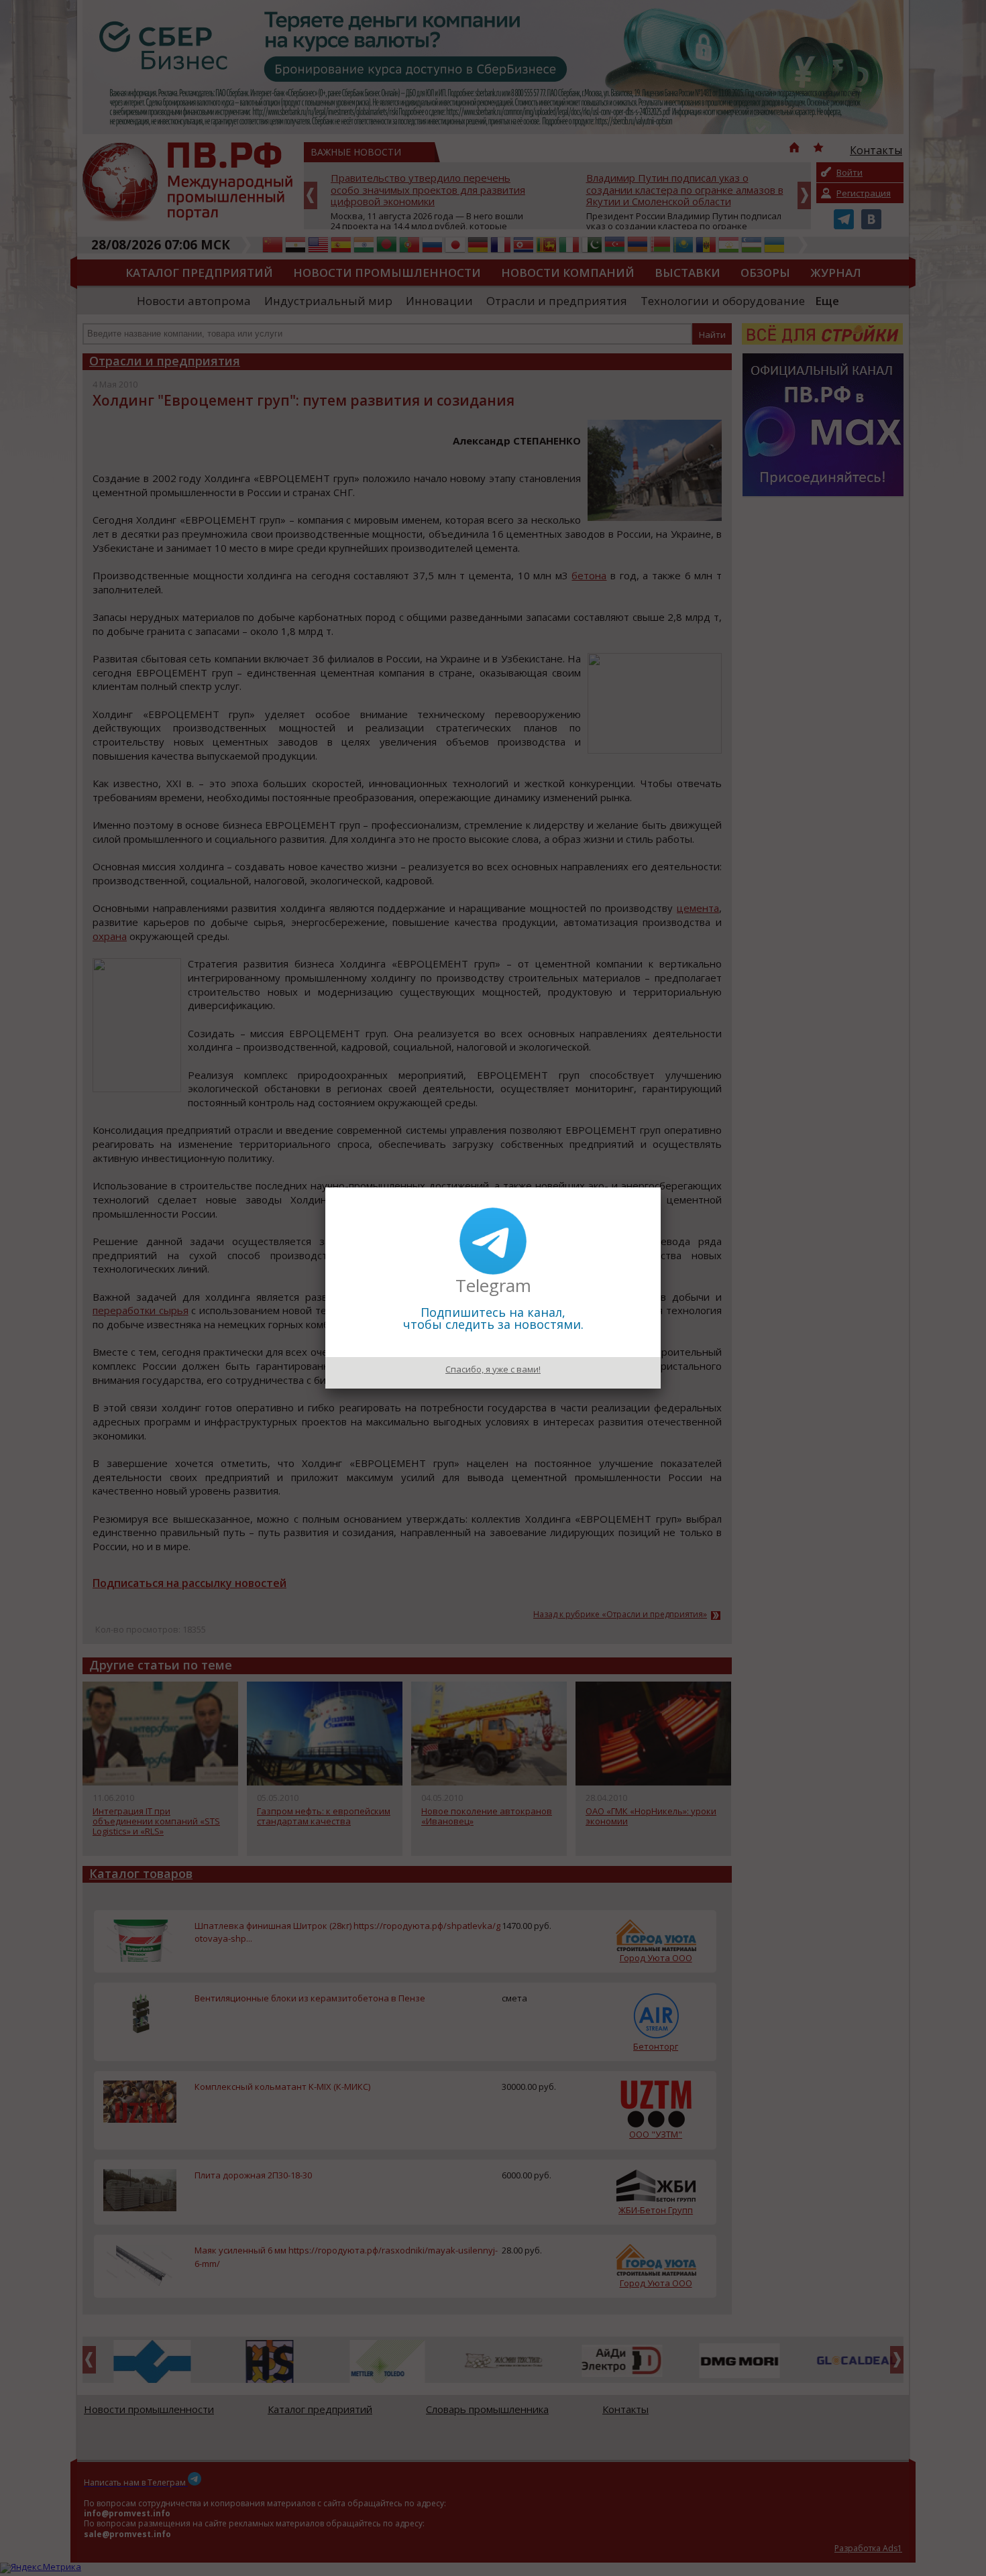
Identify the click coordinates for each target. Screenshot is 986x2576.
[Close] (661, 1187)
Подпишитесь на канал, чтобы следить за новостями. (493, 1318)
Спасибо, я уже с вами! (493, 1369)
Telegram (493, 1285)
